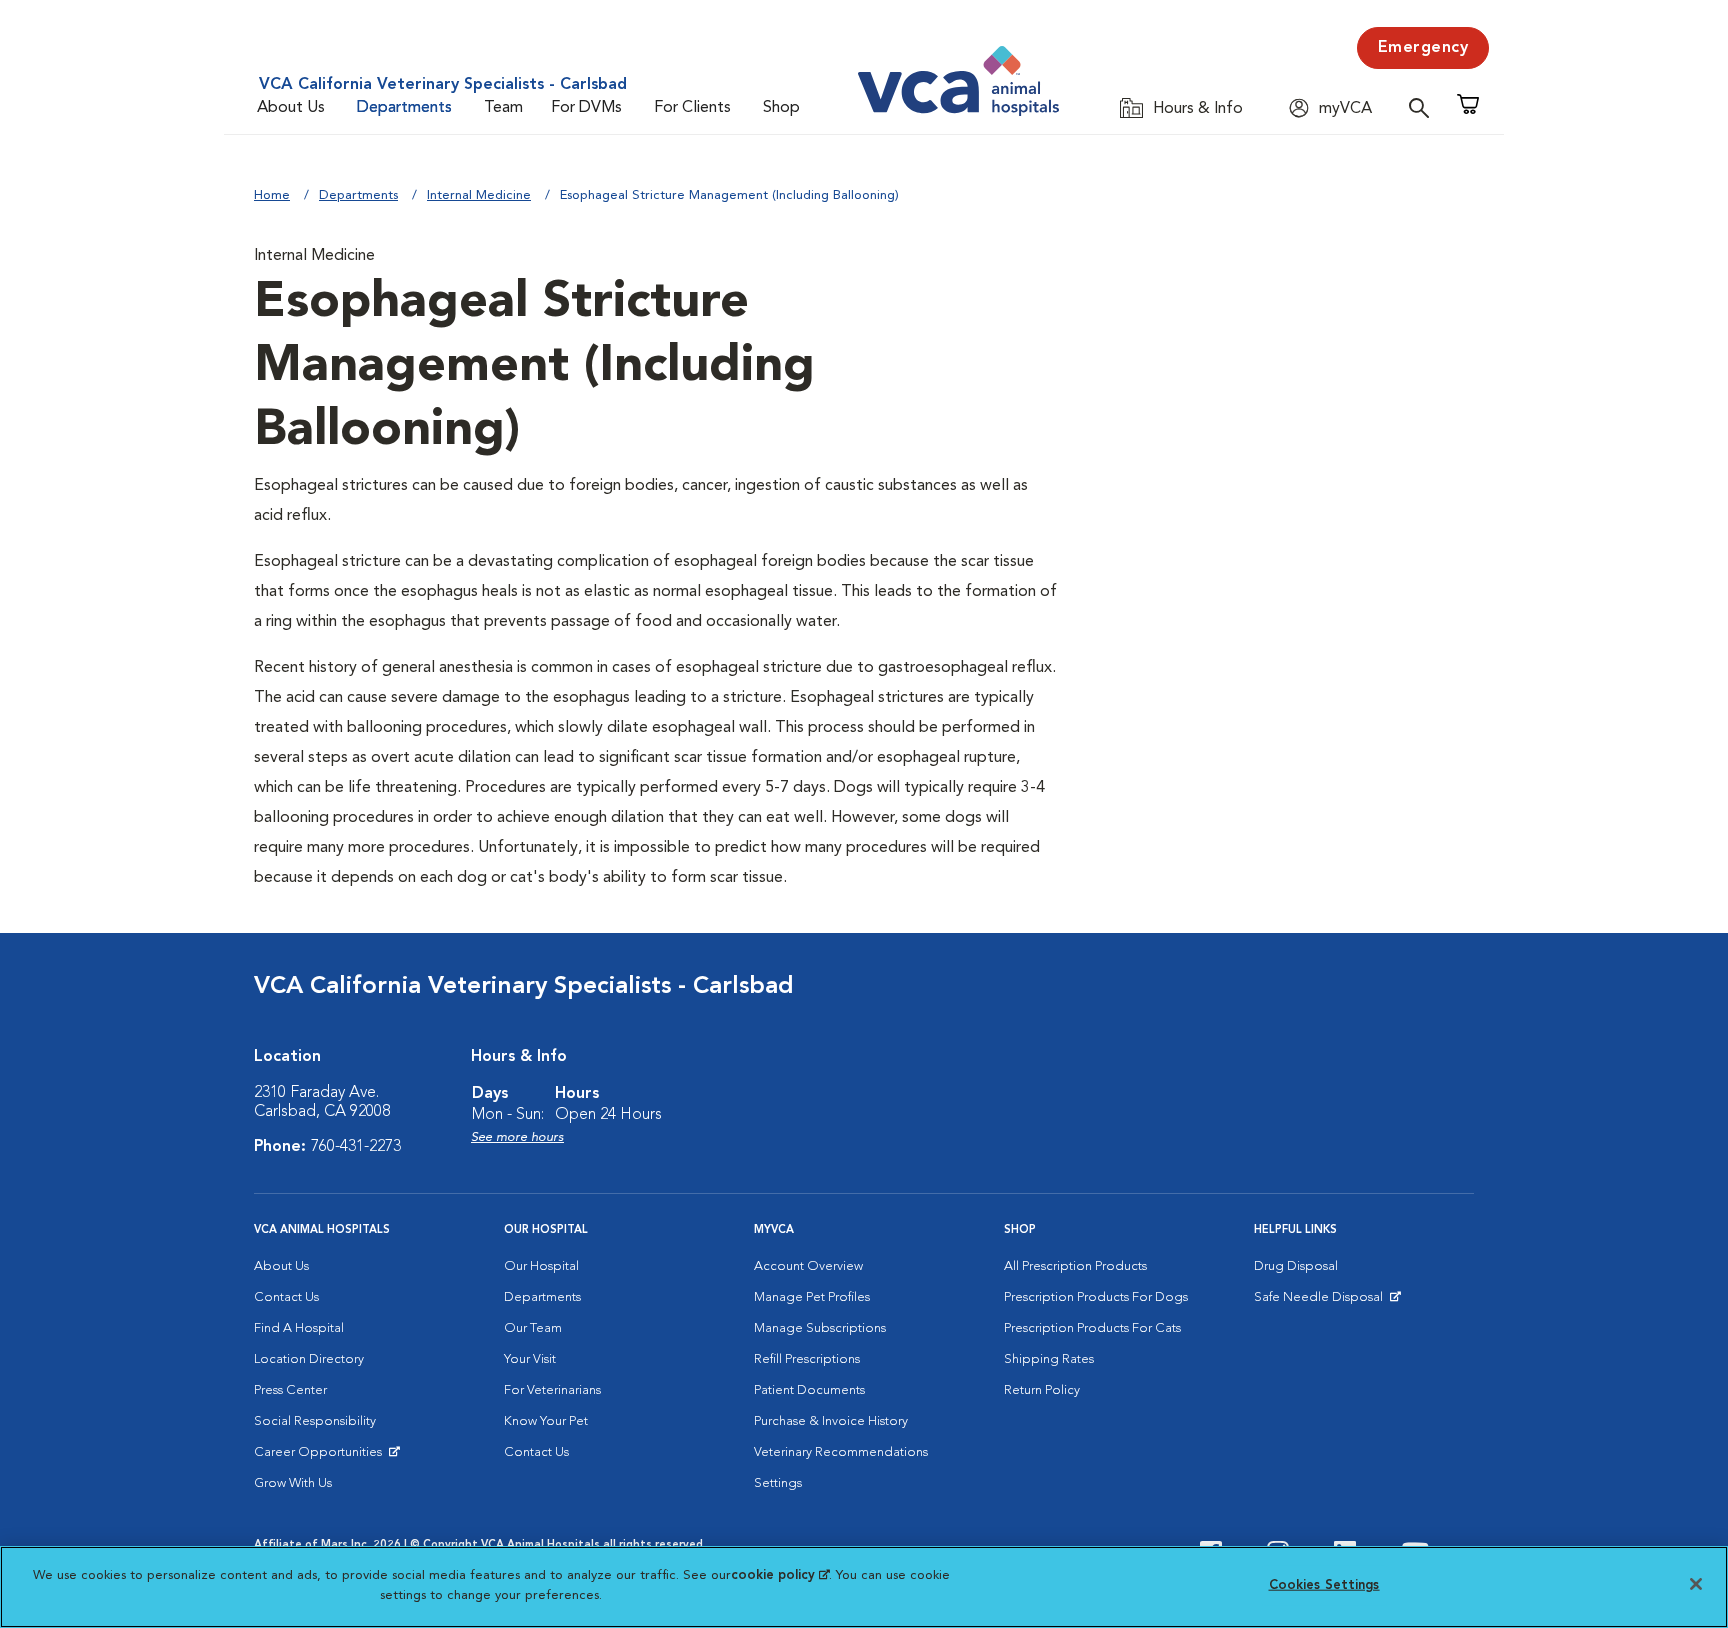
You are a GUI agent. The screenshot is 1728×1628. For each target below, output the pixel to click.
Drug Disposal (1296, 1266)
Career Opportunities (321, 1457)
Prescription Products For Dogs (1096, 1297)
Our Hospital (541, 1266)
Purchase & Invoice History (831, 1421)
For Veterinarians (552, 1390)
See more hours (517, 1137)
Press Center (290, 1390)
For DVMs (586, 108)
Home (272, 195)
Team (503, 108)
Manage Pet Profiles (812, 1297)
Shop (781, 108)
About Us (291, 108)
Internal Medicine (479, 195)
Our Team (533, 1328)
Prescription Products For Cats (1092, 1328)
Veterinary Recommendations (841, 1452)
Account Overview (808, 1266)
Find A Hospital (299, 1328)
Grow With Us (293, 1483)
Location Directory (309, 1359)
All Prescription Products (1075, 1266)
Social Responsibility (315, 1421)
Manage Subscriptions (820, 1328)
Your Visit (530, 1359)
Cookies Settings (1324, 1585)
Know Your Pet (546, 1421)
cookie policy (780, 1575)
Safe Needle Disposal (1321, 1302)
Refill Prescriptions (807, 1359)
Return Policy (1042, 1390)
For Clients (692, 108)
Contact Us (286, 1297)
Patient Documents (809, 1390)
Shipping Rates (1049, 1359)
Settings (778, 1483)
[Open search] (1424, 107)
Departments (404, 108)
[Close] (1696, 1584)
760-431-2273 (356, 1147)
